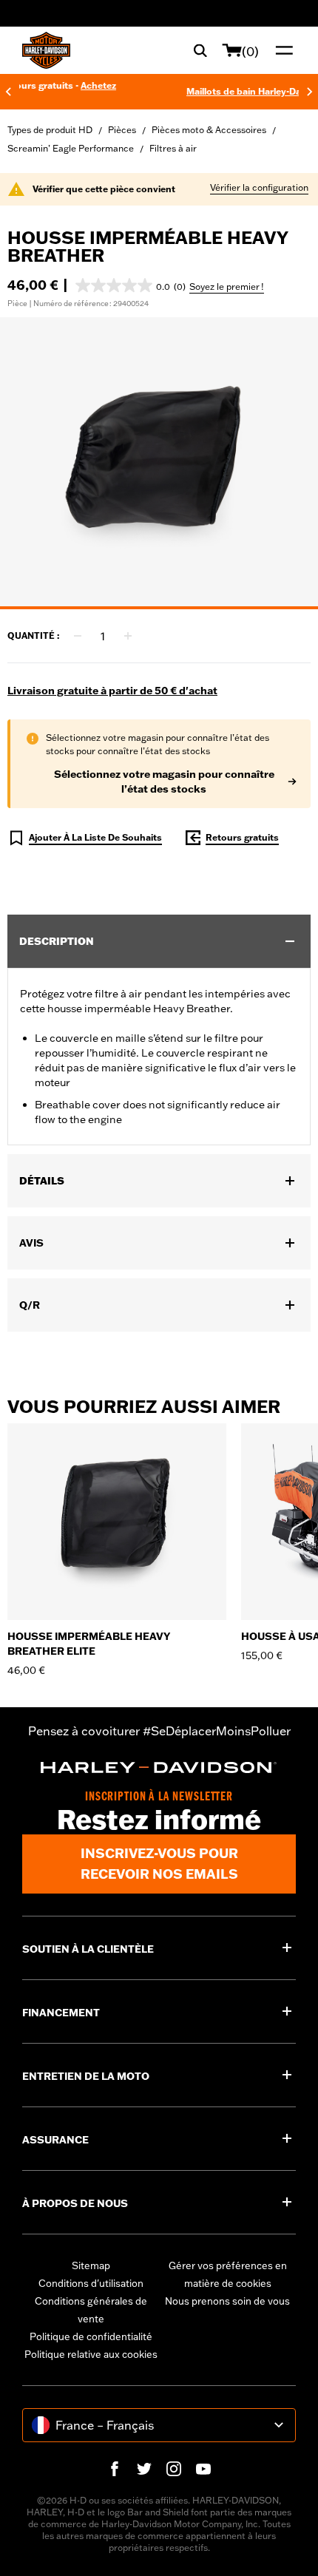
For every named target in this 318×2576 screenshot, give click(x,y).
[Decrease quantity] (78, 636)
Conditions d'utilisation (91, 2283)
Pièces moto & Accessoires (209, 130)
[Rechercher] (200, 50)
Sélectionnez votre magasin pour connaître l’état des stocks (164, 782)
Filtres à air (173, 148)
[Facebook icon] (115, 2469)
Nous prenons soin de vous (227, 2301)
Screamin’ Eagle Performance (71, 148)
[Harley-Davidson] (159, 1768)
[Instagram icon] (174, 2469)
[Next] (310, 92)
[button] (131, 285)
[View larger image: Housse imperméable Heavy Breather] (159, 461)
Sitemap (91, 2265)
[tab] (159, 608)
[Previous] (8, 92)
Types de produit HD (50, 130)
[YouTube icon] (203, 2469)
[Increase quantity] (128, 636)
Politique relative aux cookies (91, 2354)
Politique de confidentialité (91, 2336)
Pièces (122, 130)
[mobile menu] (281, 50)
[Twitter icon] (144, 2469)
